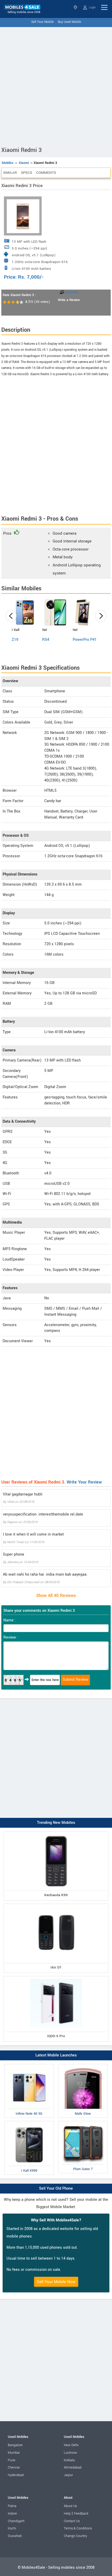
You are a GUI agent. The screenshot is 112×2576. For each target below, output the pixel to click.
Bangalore (15, 2445)
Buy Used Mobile (69, 22)
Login (92, 7)
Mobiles (8, 163)
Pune (12, 2460)
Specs (27, 173)
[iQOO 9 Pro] (56, 1977)
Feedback (81, 2514)
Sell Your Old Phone (56, 2188)
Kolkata (69, 2460)
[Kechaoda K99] (56, 1833)
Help (67, 2514)
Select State (76, 7)
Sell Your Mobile (42, 22)
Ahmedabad (73, 2468)
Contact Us (72, 2521)
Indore (12, 2514)
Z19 (15, 640)
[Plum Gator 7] (83, 2122)
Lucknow (70, 2453)
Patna (12, 2506)
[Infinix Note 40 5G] (29, 2065)
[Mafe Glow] (83, 2065)
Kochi (12, 2528)
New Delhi (71, 2445)
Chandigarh (16, 2521)
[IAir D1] (56, 1905)
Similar (10, 173)
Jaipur (68, 2475)
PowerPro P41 (85, 640)
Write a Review (69, 300)
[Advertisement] (56, 86)
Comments (46, 173)
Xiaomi (24, 163)
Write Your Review (84, 1482)
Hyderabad (16, 2475)
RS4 (46, 640)
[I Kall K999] (29, 2122)
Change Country (75, 2536)
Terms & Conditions (78, 2528)
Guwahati (15, 2536)
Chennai (14, 2468)
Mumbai (14, 2453)
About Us (70, 2506)
